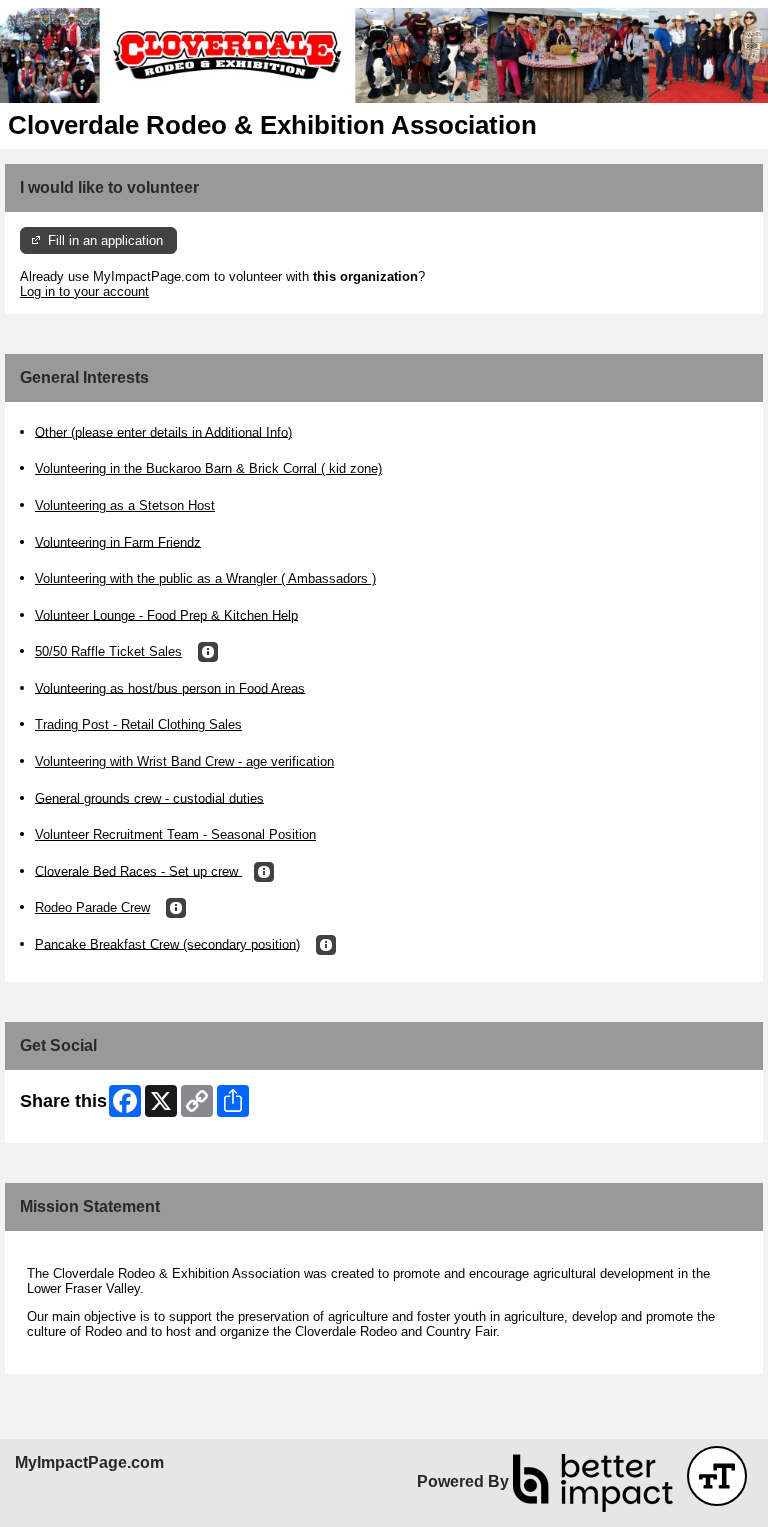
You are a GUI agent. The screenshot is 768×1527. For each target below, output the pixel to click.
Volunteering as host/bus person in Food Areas (170, 687)
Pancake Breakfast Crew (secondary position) (167, 943)
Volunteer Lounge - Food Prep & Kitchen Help (166, 614)
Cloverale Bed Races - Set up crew (138, 870)
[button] (208, 652)
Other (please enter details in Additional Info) (163, 431)
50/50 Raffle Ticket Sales (108, 651)
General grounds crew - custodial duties (149, 797)
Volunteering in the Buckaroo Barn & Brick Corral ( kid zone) (208, 468)
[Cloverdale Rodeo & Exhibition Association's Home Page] (384, 55)
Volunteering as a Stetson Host (125, 505)
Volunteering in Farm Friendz (118, 541)
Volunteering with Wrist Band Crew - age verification (184, 761)
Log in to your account (84, 291)
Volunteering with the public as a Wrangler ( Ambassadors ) (205, 578)
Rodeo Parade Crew (92, 907)
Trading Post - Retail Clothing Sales (138, 724)
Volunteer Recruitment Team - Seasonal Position (175, 834)
